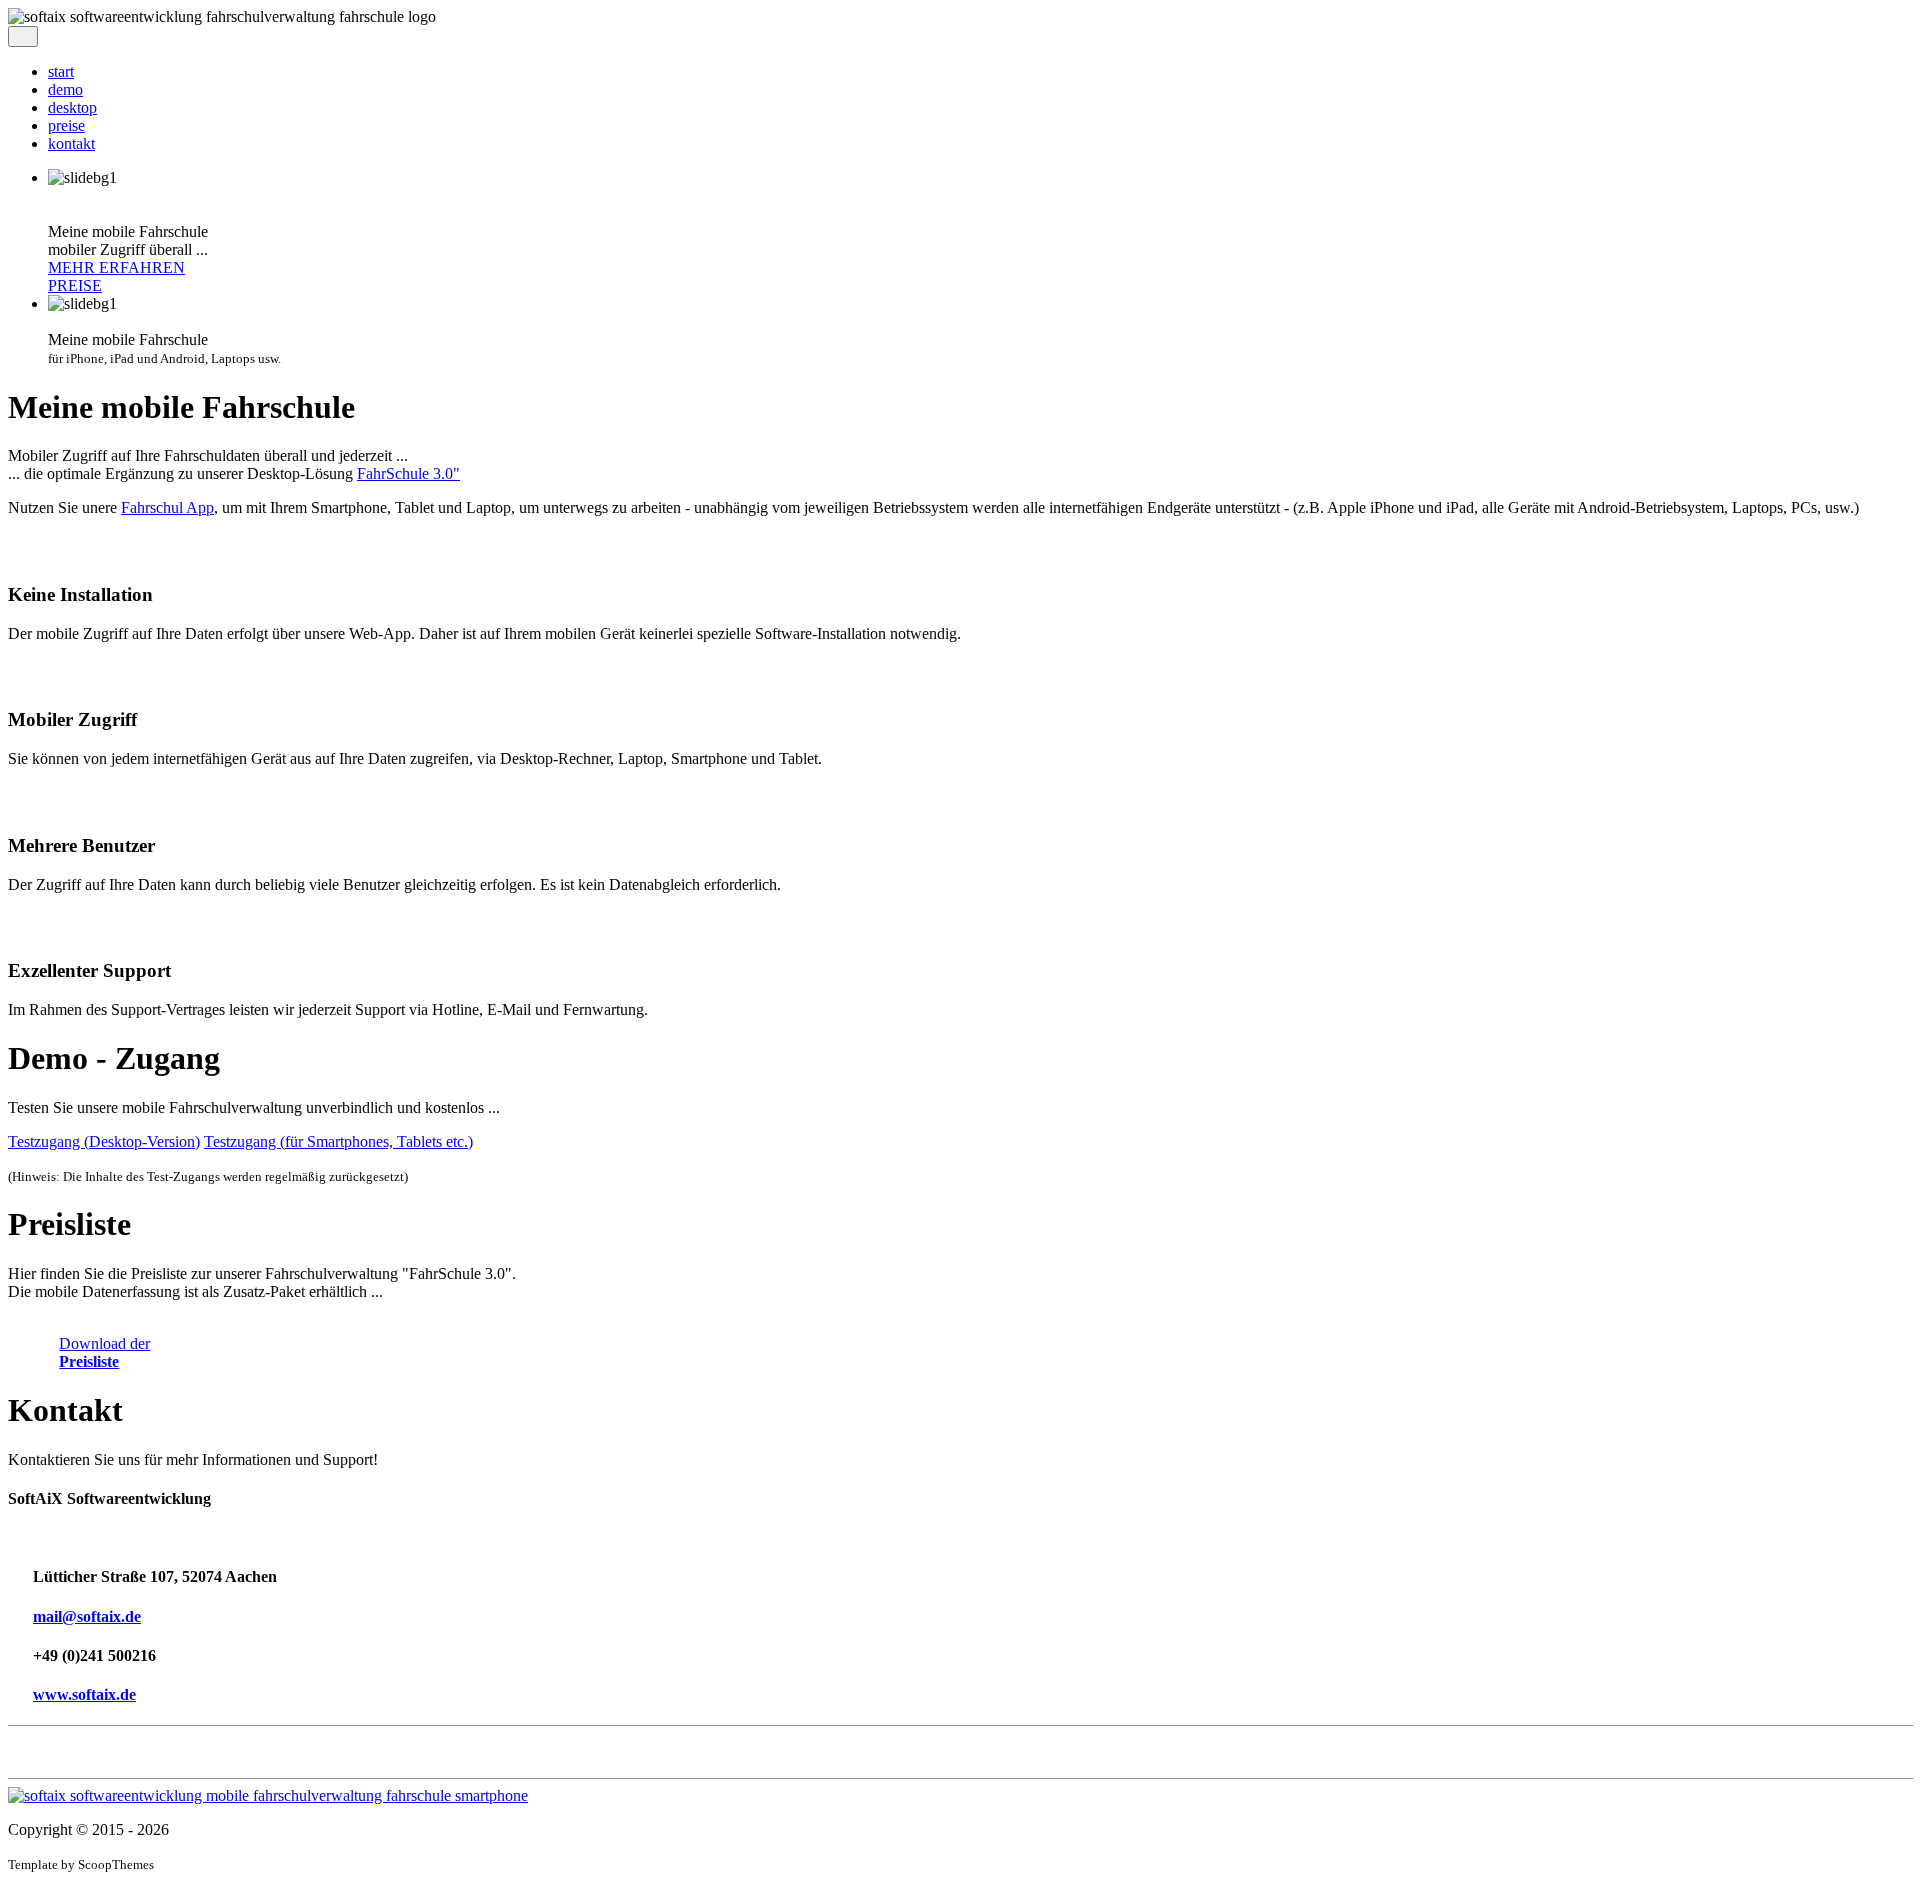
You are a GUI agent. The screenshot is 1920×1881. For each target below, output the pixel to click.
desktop (72, 107)
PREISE (75, 285)
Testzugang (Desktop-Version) (104, 1141)
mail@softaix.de (87, 1616)
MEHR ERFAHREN (116, 267)
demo (65, 89)
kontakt (71, 143)
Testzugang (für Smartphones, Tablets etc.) (338, 1141)
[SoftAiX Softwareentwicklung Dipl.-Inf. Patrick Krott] (268, 1795)
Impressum (42, 1742)
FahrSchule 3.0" (408, 473)
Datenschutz (47, 1760)
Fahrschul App (167, 507)
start (61, 71)
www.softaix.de (84, 1694)
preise (66, 125)
